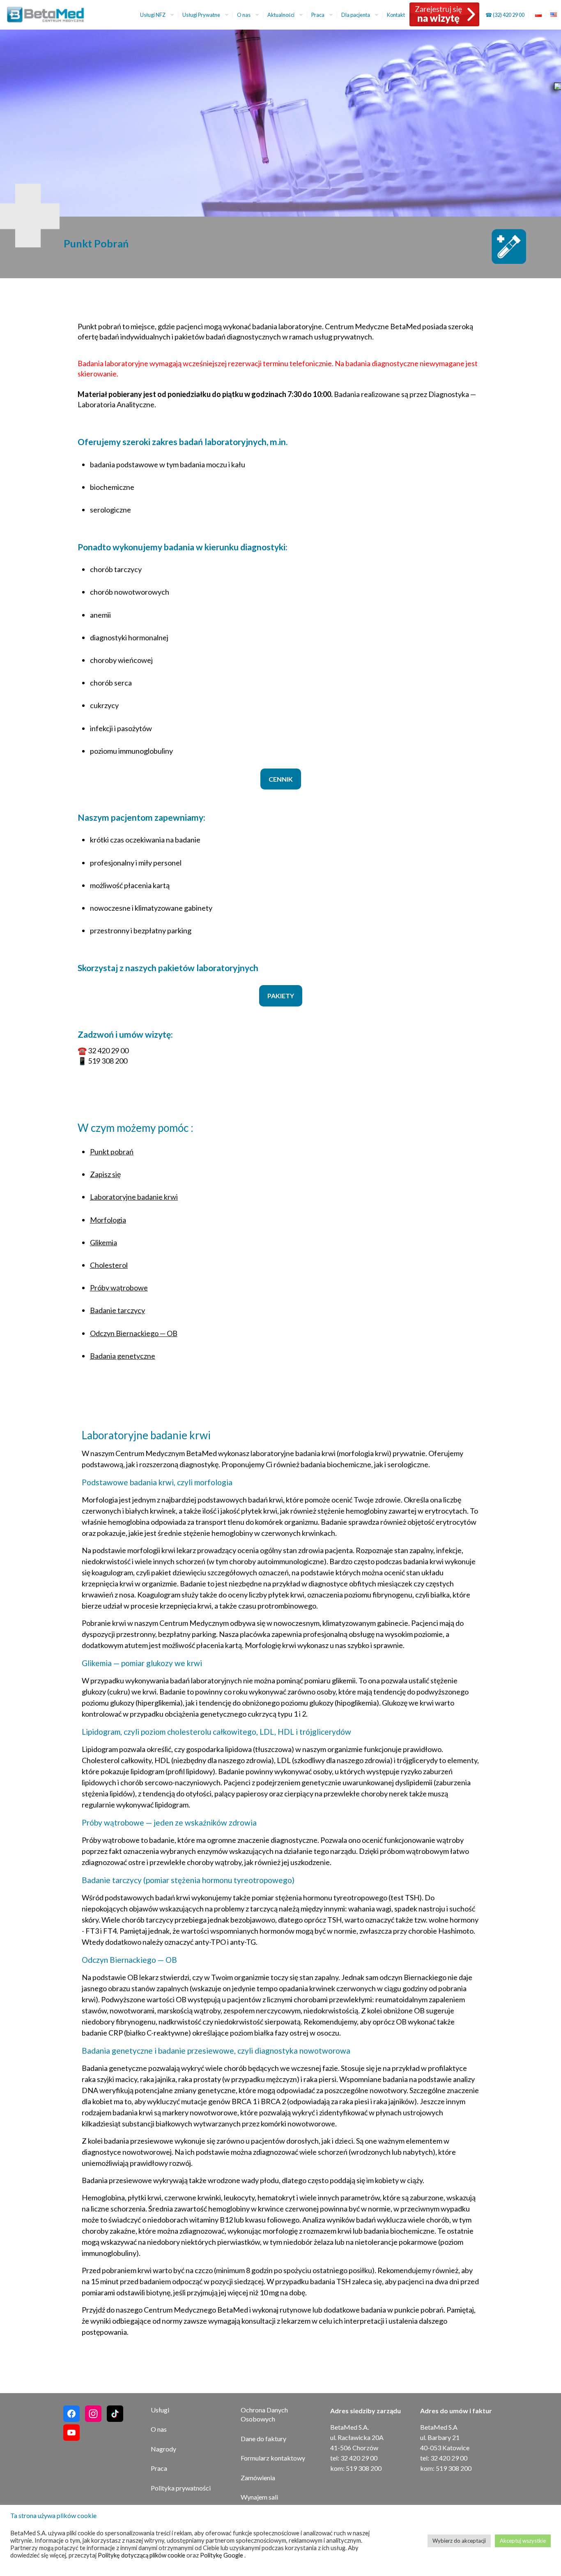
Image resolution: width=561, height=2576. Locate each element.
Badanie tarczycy (117, 1310)
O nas (159, 2429)
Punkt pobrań (112, 1152)
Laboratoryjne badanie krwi (134, 1197)
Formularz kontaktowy (273, 2458)
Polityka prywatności (181, 2488)
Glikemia (103, 1242)
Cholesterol (109, 1265)
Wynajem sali (259, 2497)
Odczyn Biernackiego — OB (134, 1333)
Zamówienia (258, 2478)
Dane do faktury (263, 2439)
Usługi (160, 2410)
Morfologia (108, 1220)
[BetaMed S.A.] (51, 14)
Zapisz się (105, 1174)
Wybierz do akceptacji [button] (459, 2541)
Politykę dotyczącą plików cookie (142, 2555)
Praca (159, 2468)
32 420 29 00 (108, 1050)
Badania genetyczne (123, 1356)
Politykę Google (222, 2555)
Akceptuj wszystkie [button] (523, 2541)
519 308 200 (108, 1061)
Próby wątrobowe (119, 1288)
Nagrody (163, 2449)
